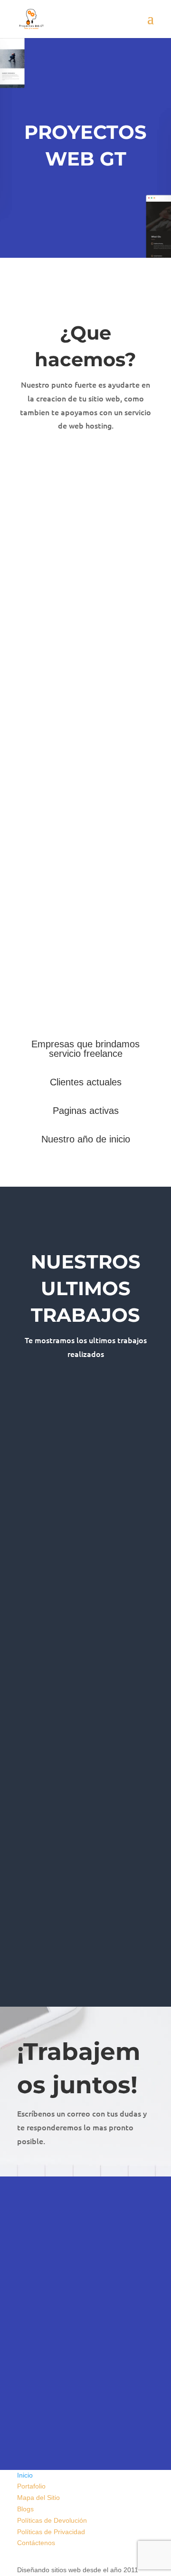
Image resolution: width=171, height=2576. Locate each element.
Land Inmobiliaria (63, 1884)
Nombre (29, 2253)
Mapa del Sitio (38, 2498)
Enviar (46, 2409)
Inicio (25, 2475)
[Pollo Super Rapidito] (85, 1613)
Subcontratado (39, 1771)
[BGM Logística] (85, 1484)
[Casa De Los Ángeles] (85, 1743)
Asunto (28, 2332)
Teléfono (30, 2283)
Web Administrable (45, 1512)
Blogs (25, 2509)
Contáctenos (36, 2543)
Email (25, 2314)
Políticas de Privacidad (51, 2532)
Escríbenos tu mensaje (52, 2362)
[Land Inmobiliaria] (85, 1873)
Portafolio (31, 2486)
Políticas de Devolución (52, 2520)
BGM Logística (57, 1496)
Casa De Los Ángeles (76, 1755)
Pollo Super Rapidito (72, 1626)
